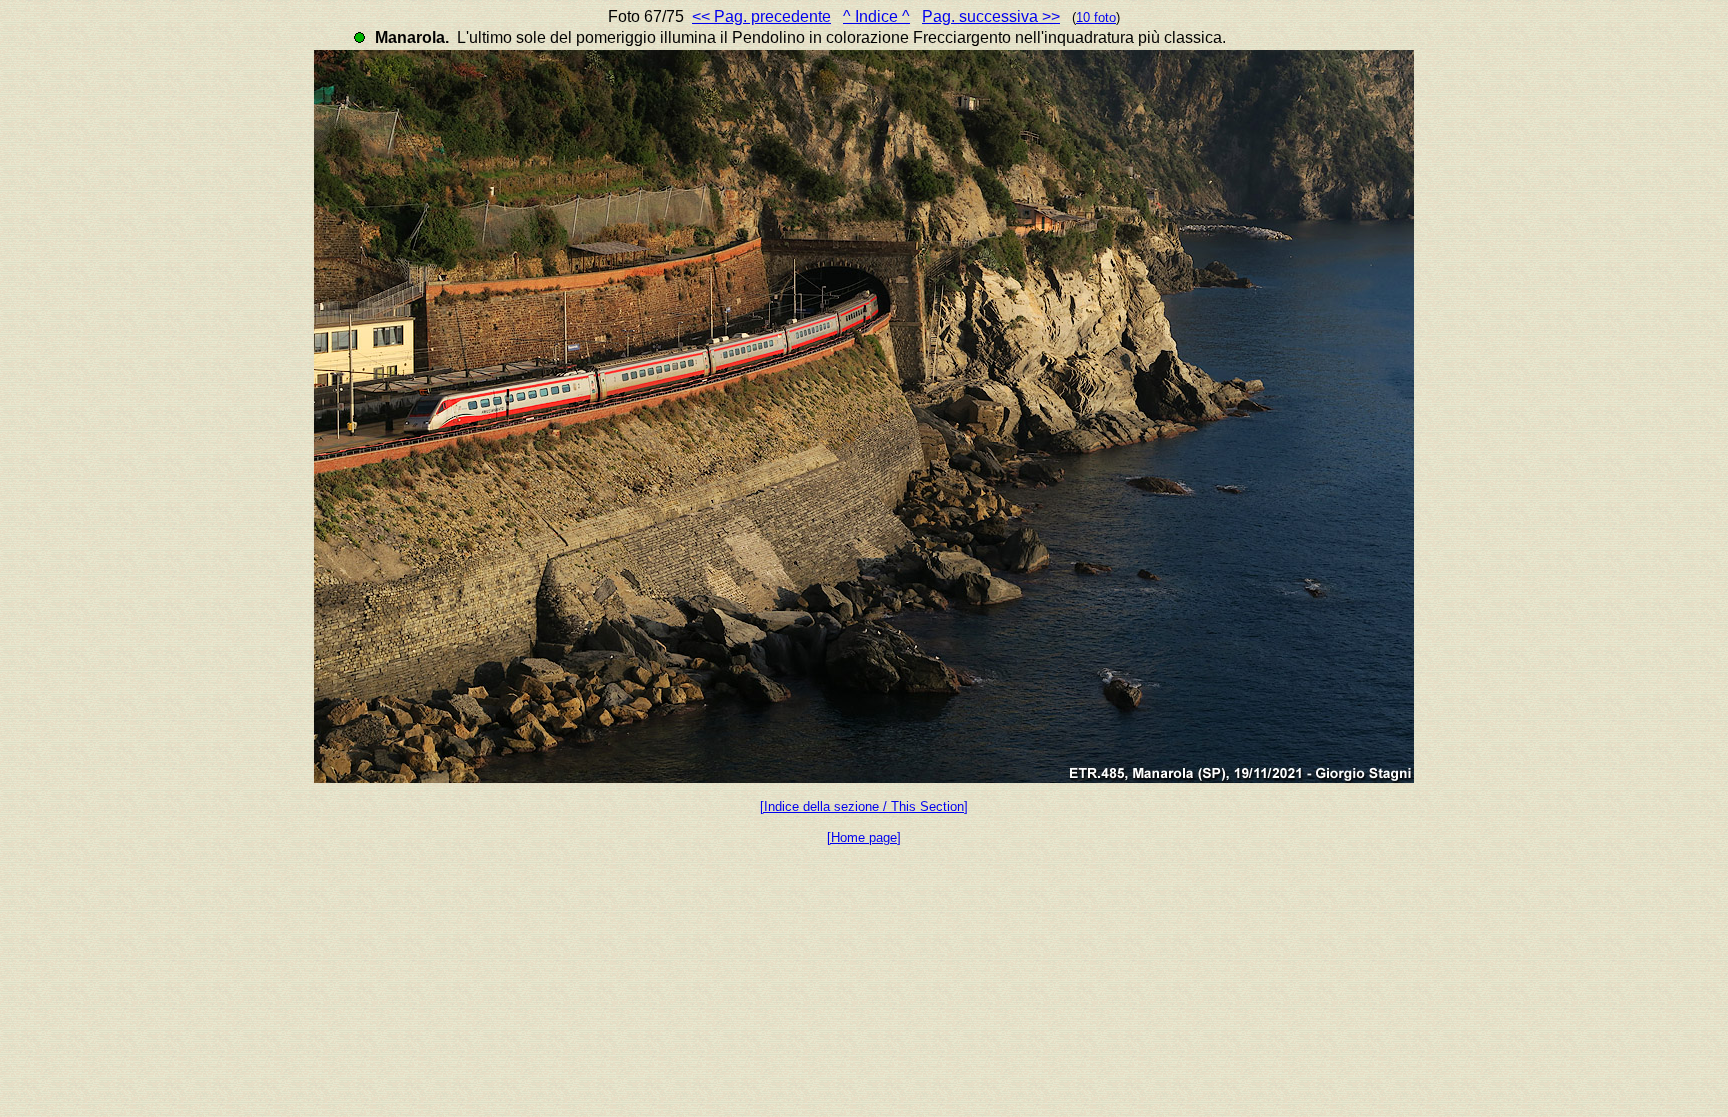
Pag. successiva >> (991, 16)
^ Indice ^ (876, 16)
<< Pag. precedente (761, 16)
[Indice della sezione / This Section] (864, 806)
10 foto (1096, 17)
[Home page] (864, 837)
